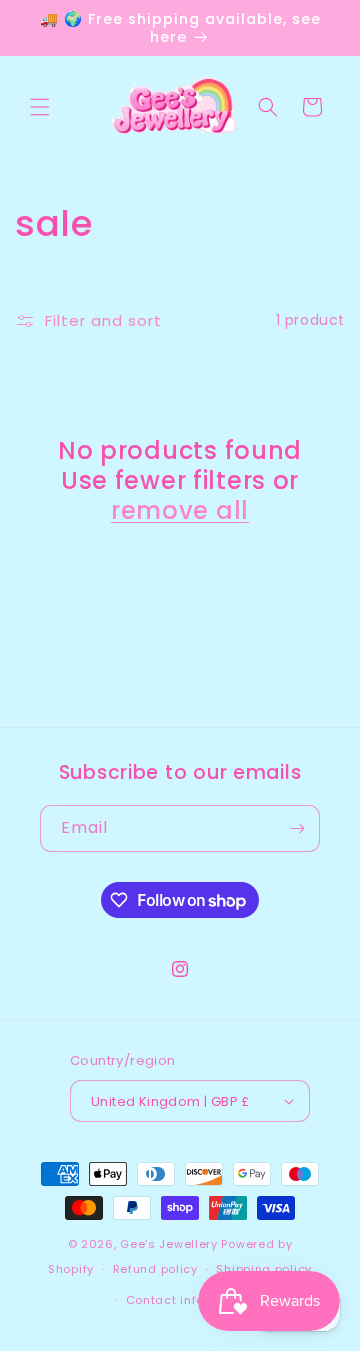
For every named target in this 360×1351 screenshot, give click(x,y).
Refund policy (155, 1269)
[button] (40, 107)
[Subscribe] (297, 828)
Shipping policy (264, 1269)
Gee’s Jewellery (169, 1244)
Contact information (189, 1300)
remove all (180, 511)
